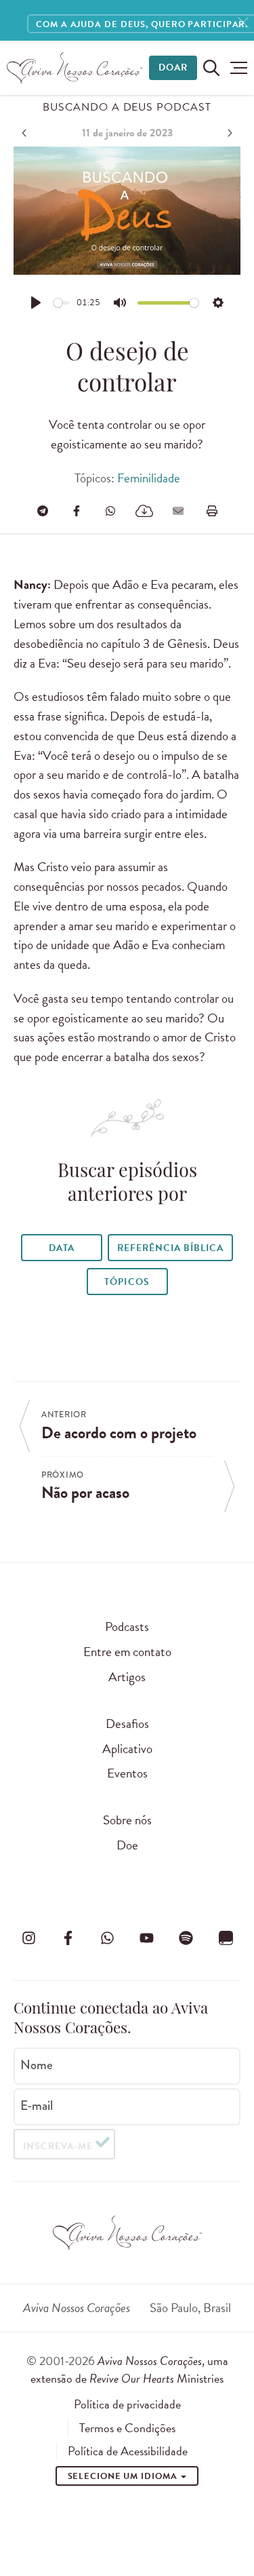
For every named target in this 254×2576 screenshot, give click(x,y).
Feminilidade (149, 478)
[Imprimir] (212, 511)
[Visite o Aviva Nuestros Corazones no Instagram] (28, 1938)
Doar (173, 68)
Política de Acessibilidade (128, 2451)
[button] (235, 68)
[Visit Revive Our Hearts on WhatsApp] (107, 1938)
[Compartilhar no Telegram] (43, 511)
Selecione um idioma (124, 2476)
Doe (127, 1845)
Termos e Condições (127, 2428)
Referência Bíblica (170, 1248)
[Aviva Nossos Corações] (75, 68)
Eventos (127, 1773)
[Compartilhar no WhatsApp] (110, 511)
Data (62, 1248)
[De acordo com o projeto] (26, 133)
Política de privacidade (127, 2404)
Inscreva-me (58, 2146)
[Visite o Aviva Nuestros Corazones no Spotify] (186, 1938)
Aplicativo (127, 1749)
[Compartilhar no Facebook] (77, 511)
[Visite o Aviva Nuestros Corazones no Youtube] (147, 1938)
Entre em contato (127, 1652)
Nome (37, 2065)
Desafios (127, 1724)
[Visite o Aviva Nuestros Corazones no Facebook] (68, 1938)
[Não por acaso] (228, 133)
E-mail (37, 2106)
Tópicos (127, 1282)
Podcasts (127, 1627)
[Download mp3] (144, 511)
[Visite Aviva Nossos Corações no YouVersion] (226, 1938)
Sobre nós (127, 1820)
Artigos (127, 1677)
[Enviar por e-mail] (178, 511)
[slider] (62, 303)
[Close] (243, 23)
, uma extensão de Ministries (129, 2369)
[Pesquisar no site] (211, 68)
